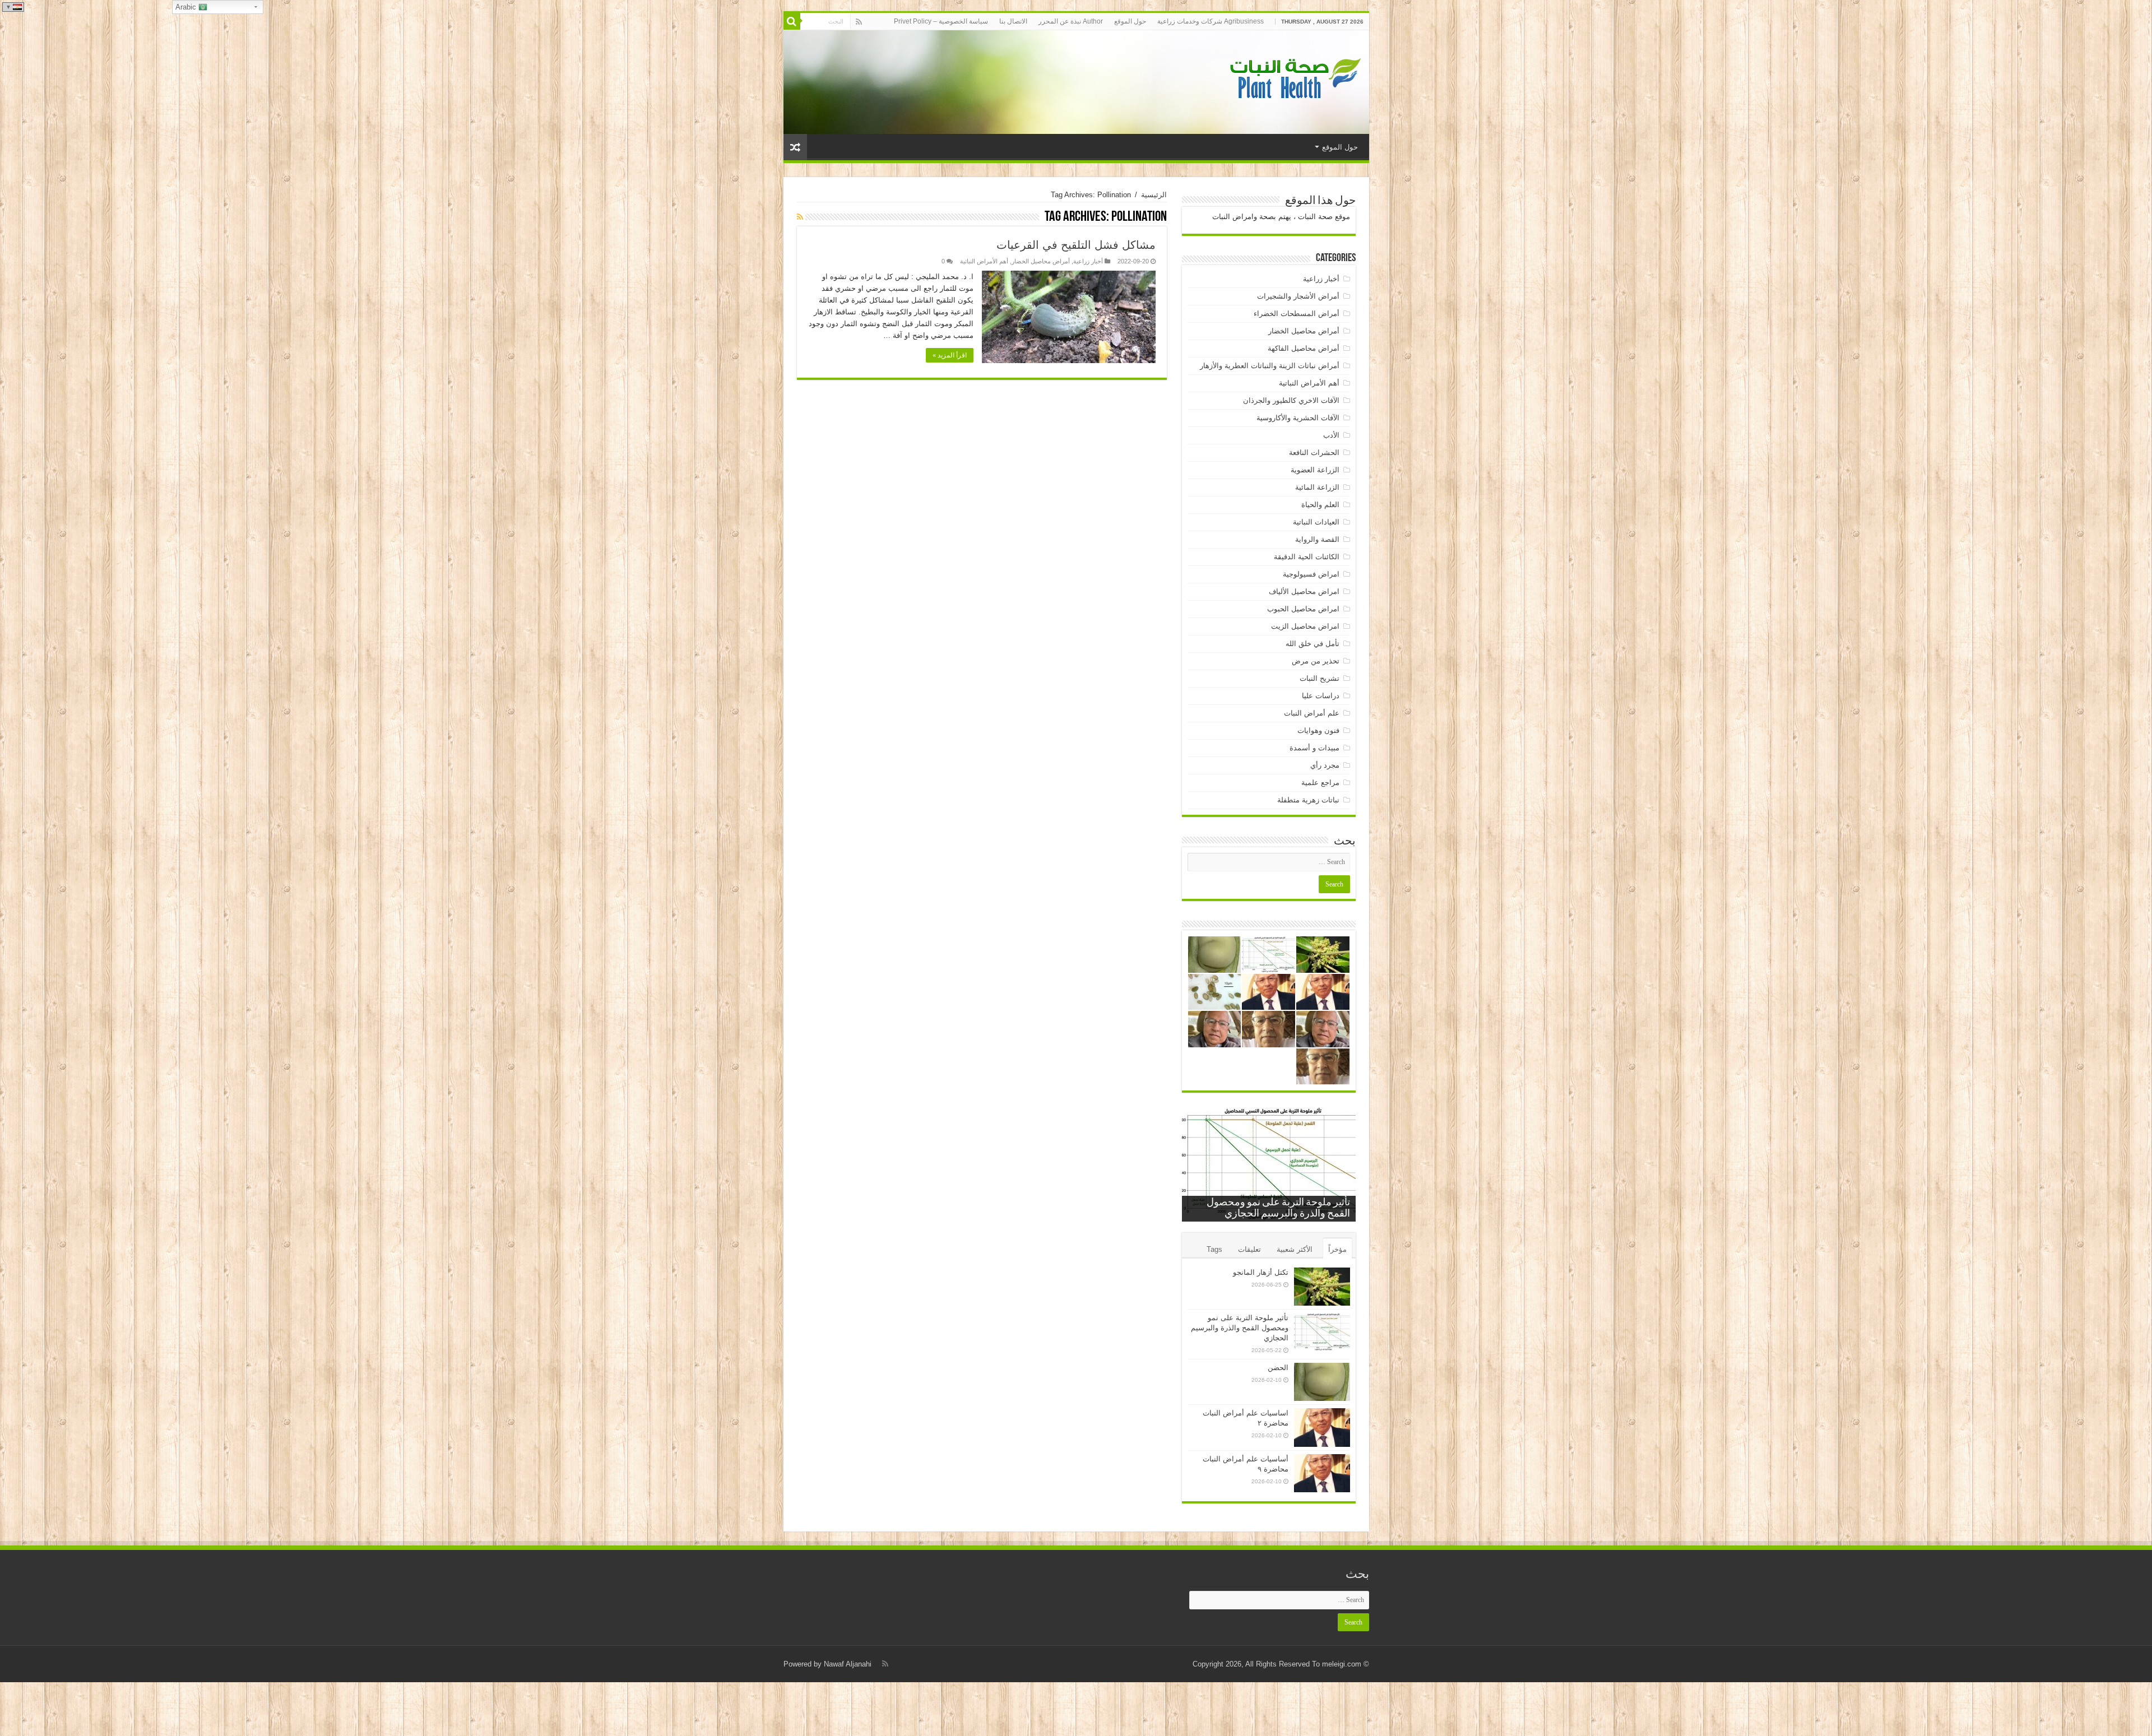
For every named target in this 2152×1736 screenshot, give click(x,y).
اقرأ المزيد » (950, 355)
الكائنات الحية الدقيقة (1307, 557)
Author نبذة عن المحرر (1071, 21)
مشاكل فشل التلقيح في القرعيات (1076, 245)
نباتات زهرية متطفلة (1308, 800)
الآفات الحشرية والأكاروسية (1298, 418)
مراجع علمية (1320, 783)
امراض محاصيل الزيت (1305, 626)
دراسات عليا (1321, 696)
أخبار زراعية (1088, 261)
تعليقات (1249, 1249)
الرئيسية (1154, 195)
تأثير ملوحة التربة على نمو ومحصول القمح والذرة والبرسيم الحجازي (1240, 1328)
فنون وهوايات (1318, 730)
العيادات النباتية (1316, 522)
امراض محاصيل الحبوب (1303, 609)
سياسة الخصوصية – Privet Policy (941, 21)
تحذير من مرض (1316, 661)
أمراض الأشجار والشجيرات (1298, 296)
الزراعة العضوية (1315, 470)
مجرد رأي (1325, 765)
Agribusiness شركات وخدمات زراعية (1210, 21)
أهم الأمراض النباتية (984, 261)
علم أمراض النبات (1312, 713)
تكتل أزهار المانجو (1261, 1272)
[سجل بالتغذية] (800, 217)
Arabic (187, 7)
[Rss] (859, 22)
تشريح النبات (1320, 678)
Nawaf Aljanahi (848, 1664)
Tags (1214, 1249)
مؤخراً (1337, 1249)
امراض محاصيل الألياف (1304, 591)
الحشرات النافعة (1314, 452)
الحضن (1278, 1368)
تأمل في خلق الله (1312, 644)
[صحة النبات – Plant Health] (1293, 80)
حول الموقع (1130, 21)
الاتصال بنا (1013, 21)
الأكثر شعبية (1295, 1249)
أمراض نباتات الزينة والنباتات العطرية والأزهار (1270, 366)
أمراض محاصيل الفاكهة (1304, 348)
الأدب (1331, 435)
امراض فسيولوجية (1311, 574)
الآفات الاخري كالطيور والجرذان (1291, 400)
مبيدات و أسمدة (1314, 748)
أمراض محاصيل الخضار (1041, 261)
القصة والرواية (1317, 539)
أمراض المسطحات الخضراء (1297, 314)
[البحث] (792, 21)
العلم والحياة (1320, 505)
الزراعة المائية (1317, 487)
